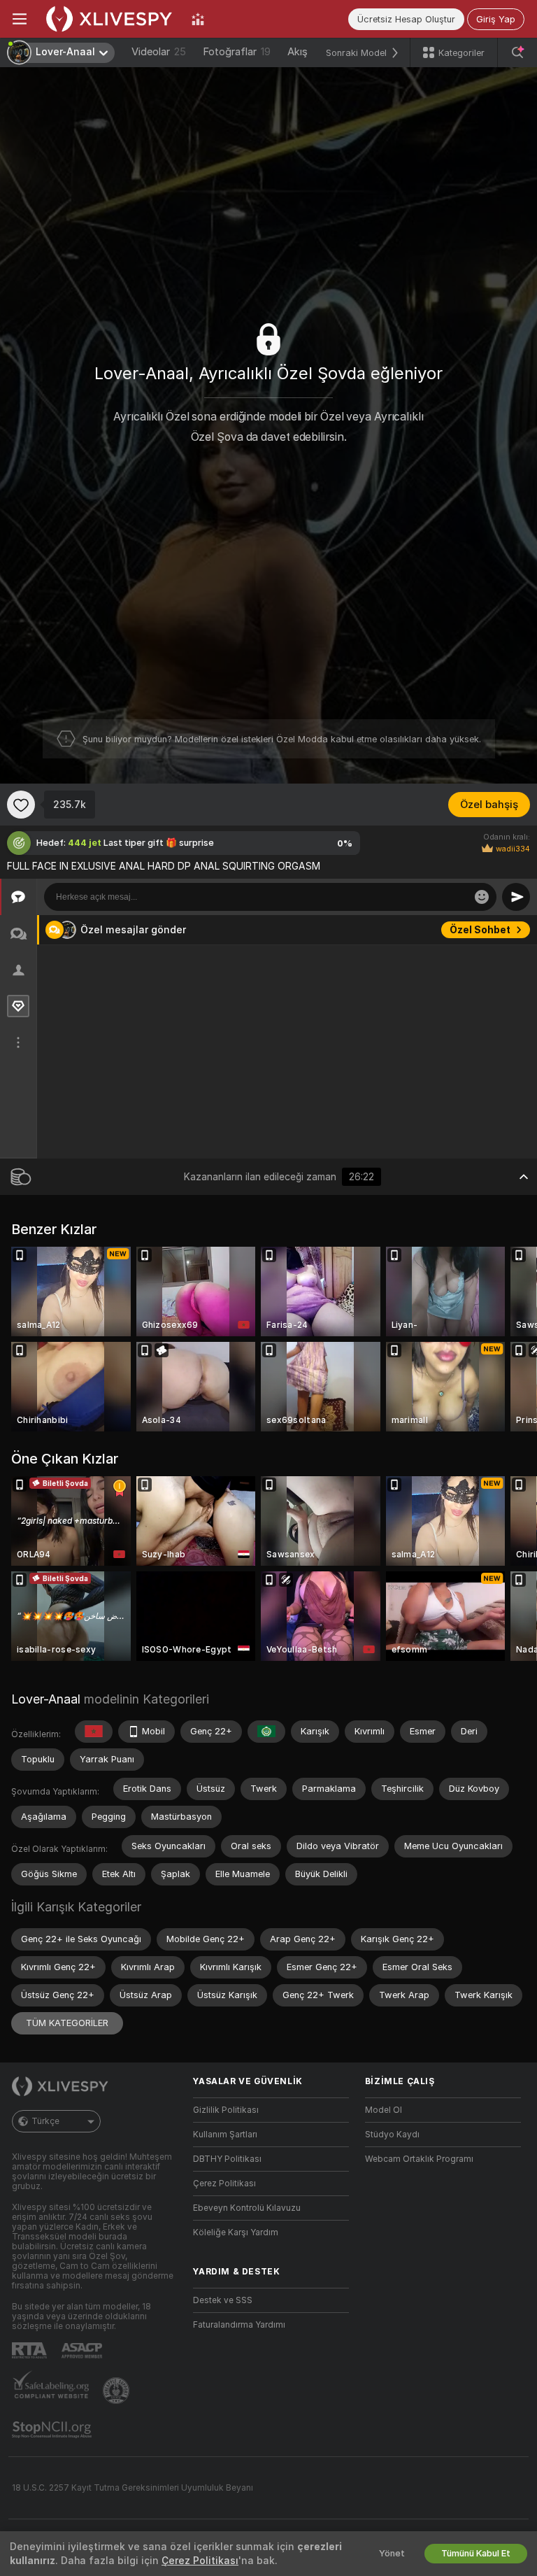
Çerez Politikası (224, 2184)
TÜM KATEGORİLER (67, 2023)
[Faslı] (94, 1732)
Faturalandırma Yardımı (239, 2325)
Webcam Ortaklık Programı (419, 2159)
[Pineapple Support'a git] (117, 2391)
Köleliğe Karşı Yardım (236, 2232)
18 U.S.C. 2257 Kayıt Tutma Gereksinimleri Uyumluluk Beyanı (133, 2488)
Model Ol (384, 2110)
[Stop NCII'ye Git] (53, 2430)
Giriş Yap (496, 19)
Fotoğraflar (237, 52)
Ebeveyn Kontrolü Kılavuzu (247, 2208)
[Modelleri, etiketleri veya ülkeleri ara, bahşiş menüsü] (517, 52)
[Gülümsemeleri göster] (482, 897)
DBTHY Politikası (227, 2159)
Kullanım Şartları (225, 2135)
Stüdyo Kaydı (392, 2135)
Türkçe (45, 2121)
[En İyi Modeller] (198, 19)
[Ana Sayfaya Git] (109, 19)
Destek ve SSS (223, 2300)
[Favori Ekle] (21, 805)
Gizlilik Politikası (226, 2110)
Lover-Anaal (46, 1699)
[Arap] (266, 1732)
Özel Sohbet (480, 930)
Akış (298, 52)
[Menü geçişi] (20, 19)
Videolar (159, 52)
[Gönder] (516, 897)
